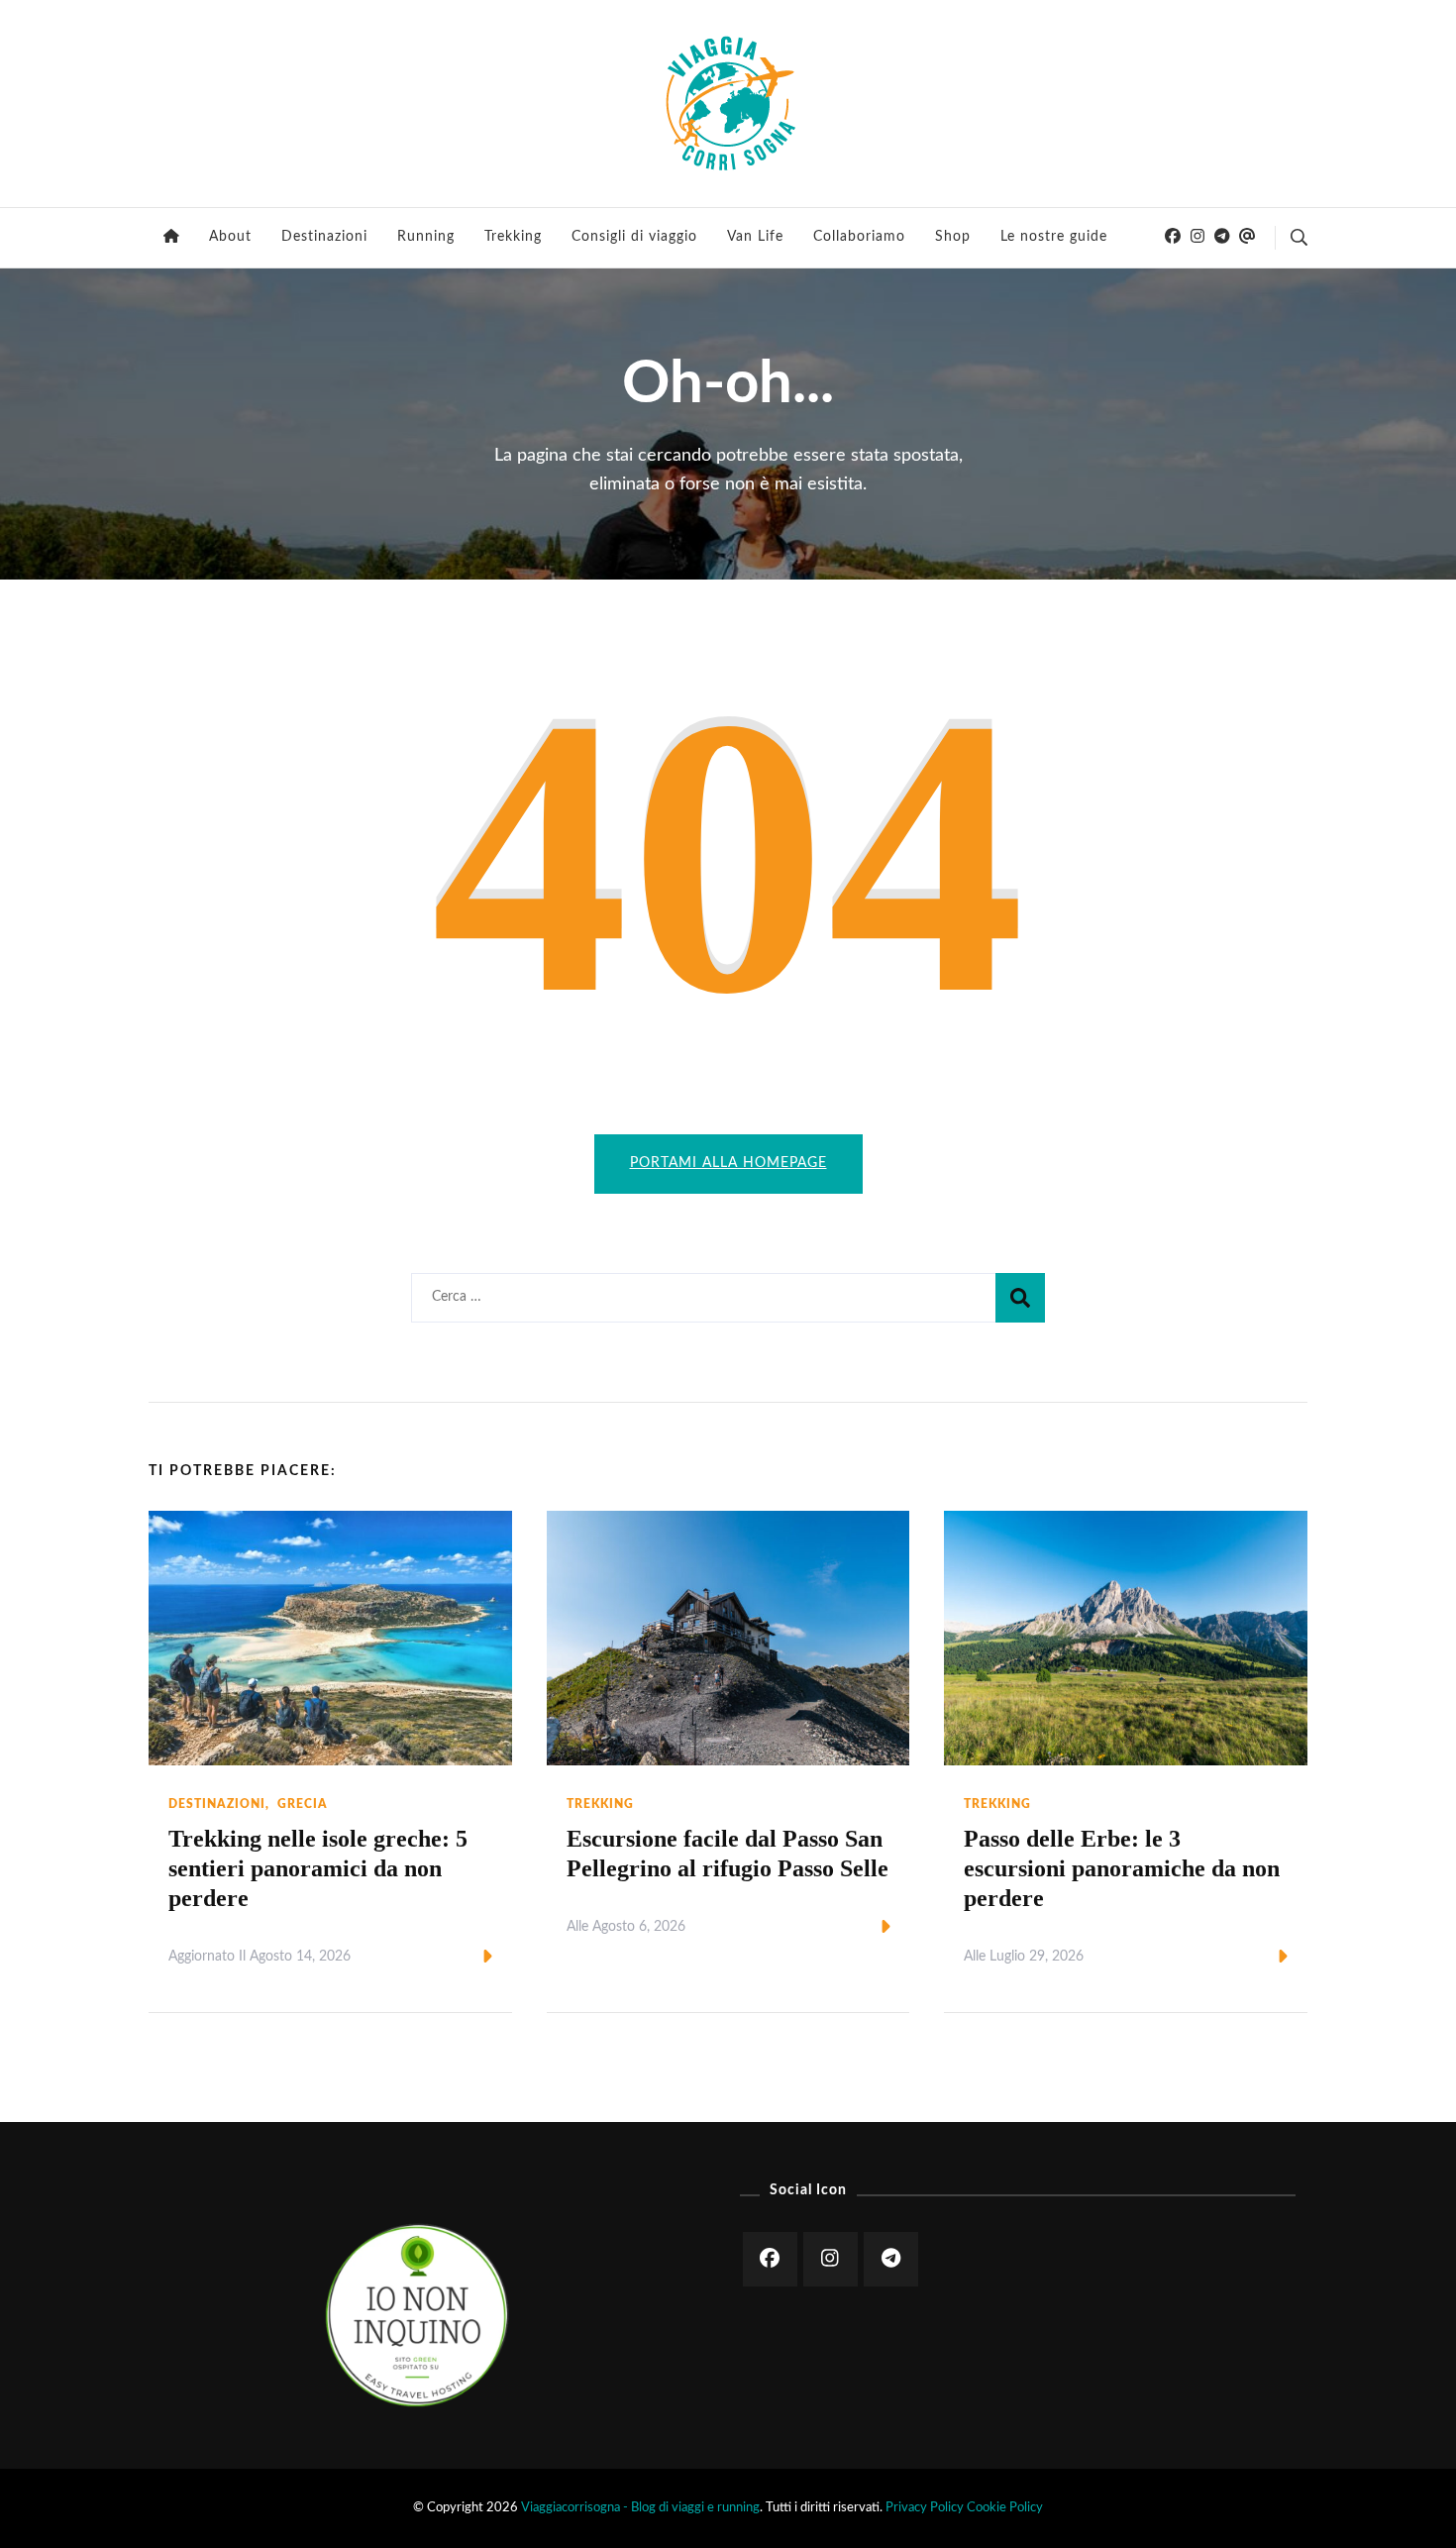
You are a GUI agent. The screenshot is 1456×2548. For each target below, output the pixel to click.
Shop (953, 237)
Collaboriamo (859, 237)
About (230, 237)
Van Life (755, 237)
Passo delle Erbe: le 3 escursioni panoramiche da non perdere (1122, 1868)
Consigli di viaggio (634, 237)
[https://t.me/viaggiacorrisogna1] (891, 2259)
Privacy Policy (925, 2507)
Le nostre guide (1054, 237)
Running (426, 237)
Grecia (303, 1804)
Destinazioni (324, 237)
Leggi (454, 1958)
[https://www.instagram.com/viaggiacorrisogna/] (831, 2259)
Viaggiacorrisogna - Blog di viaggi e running (640, 2507)
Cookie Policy (1005, 2507)
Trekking (513, 237)
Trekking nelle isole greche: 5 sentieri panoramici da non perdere (318, 1868)
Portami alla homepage (728, 1163)
